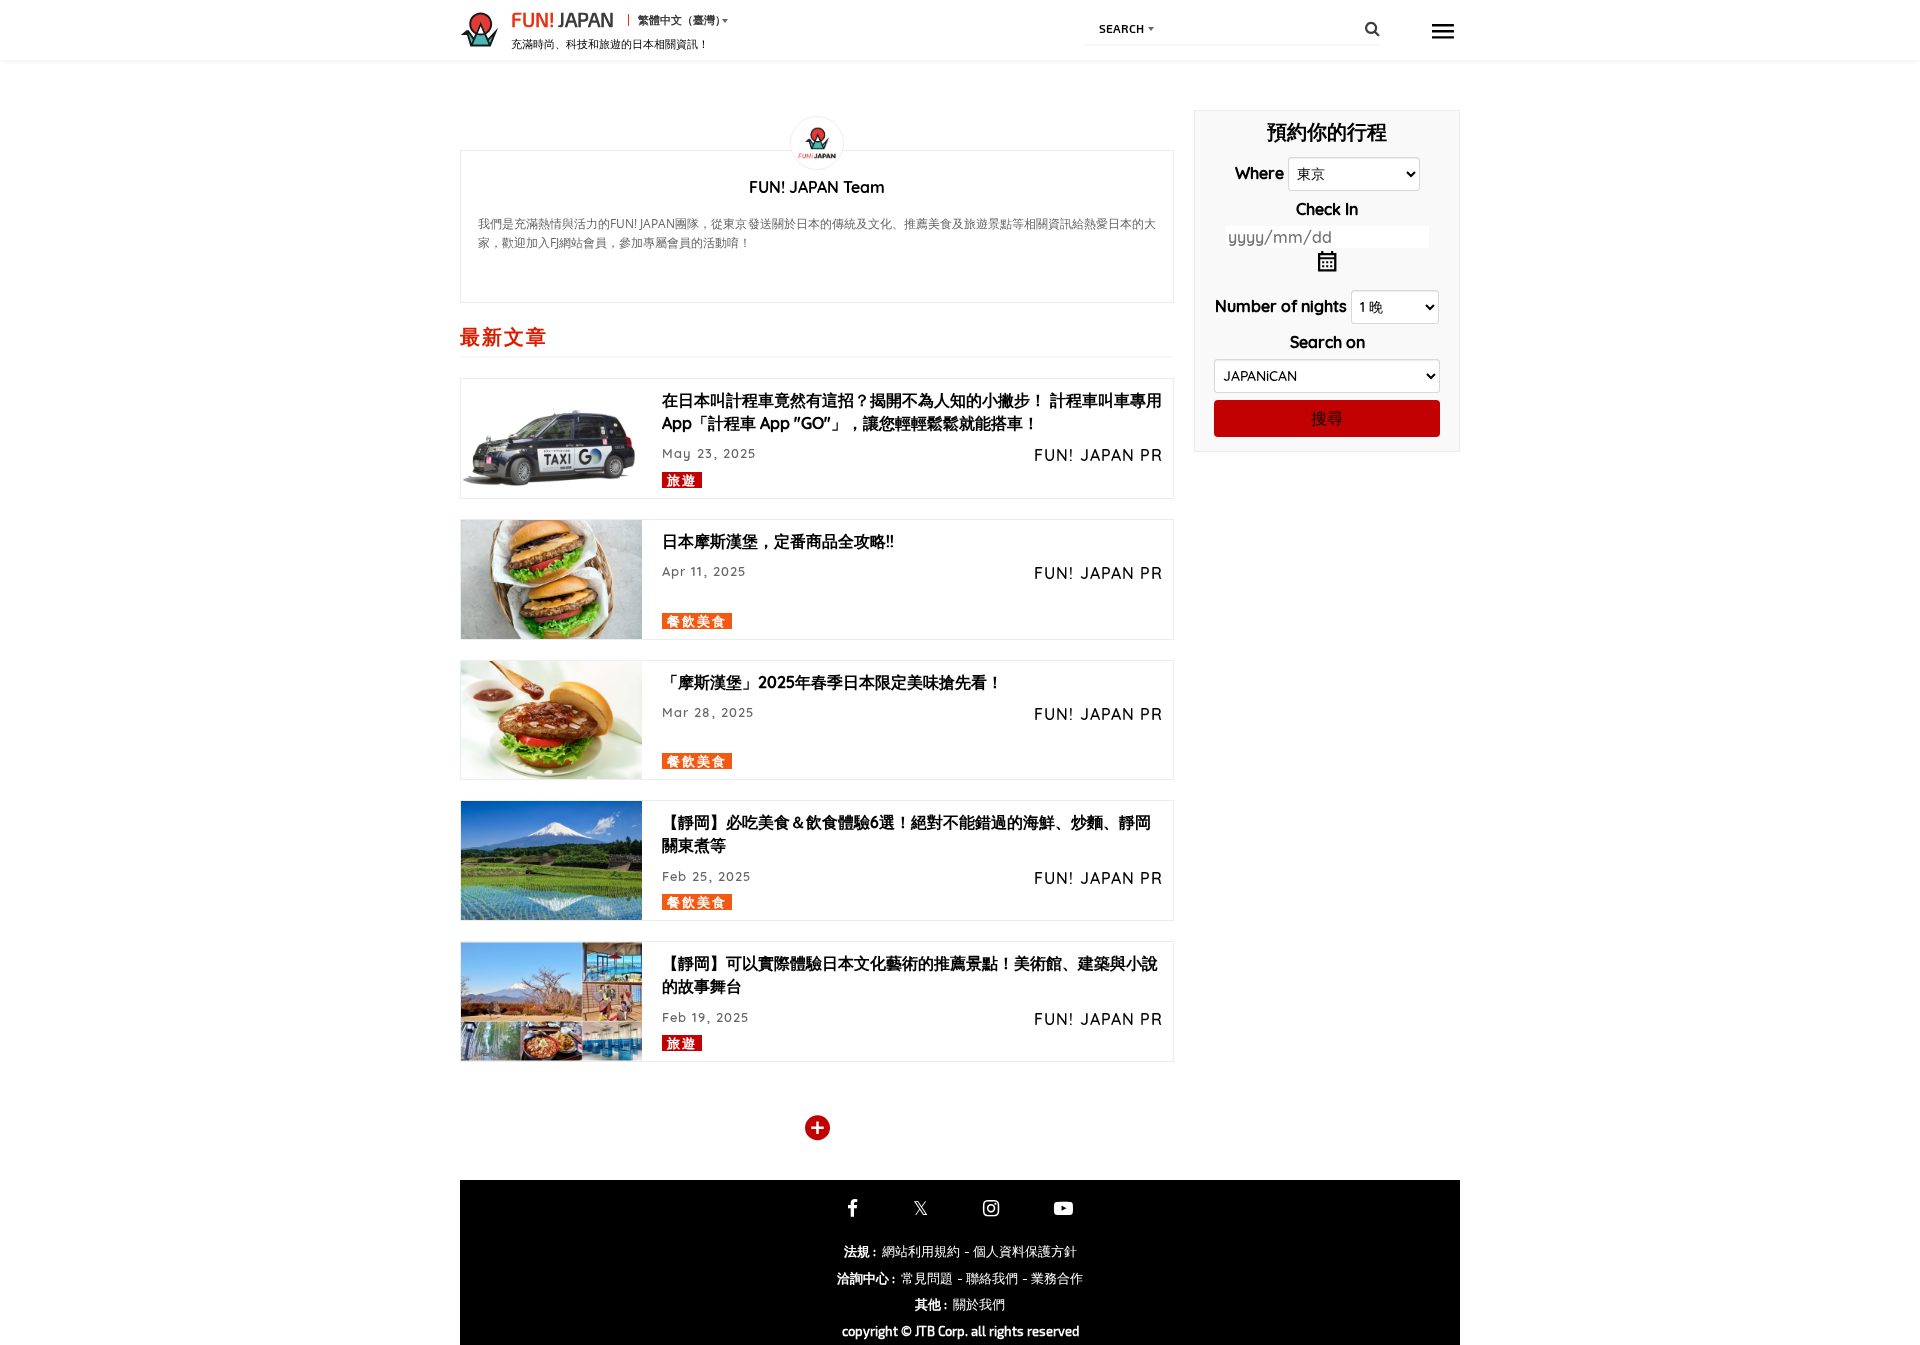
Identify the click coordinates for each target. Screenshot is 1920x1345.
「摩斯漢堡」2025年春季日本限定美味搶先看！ (832, 682)
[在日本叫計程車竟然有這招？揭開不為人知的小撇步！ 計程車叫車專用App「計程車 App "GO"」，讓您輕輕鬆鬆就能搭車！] (551, 438)
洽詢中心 (866, 1278)
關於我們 (979, 1304)
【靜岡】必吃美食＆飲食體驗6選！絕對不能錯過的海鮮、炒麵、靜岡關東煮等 (906, 833)
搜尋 (1327, 418)
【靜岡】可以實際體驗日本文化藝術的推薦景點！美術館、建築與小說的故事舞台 (910, 974)
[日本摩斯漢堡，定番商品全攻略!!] (551, 579)
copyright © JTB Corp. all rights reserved (960, 1331)
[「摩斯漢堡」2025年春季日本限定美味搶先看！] (551, 720)
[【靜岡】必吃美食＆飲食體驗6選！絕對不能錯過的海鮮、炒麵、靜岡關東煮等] (551, 860)
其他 (931, 1304)
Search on (1327, 342)
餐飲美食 (697, 621)
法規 (860, 1251)
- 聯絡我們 (987, 1278)
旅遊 (682, 480)
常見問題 (927, 1278)
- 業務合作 (1052, 1278)
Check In (1327, 209)
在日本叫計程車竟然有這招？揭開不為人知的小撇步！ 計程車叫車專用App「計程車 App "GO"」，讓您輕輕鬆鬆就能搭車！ (912, 411)
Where (1259, 173)
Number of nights (1281, 306)
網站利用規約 (921, 1251)
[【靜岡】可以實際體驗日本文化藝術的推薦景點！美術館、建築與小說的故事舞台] (551, 1001)
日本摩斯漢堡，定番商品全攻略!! (778, 541)
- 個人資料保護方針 (1020, 1251)
